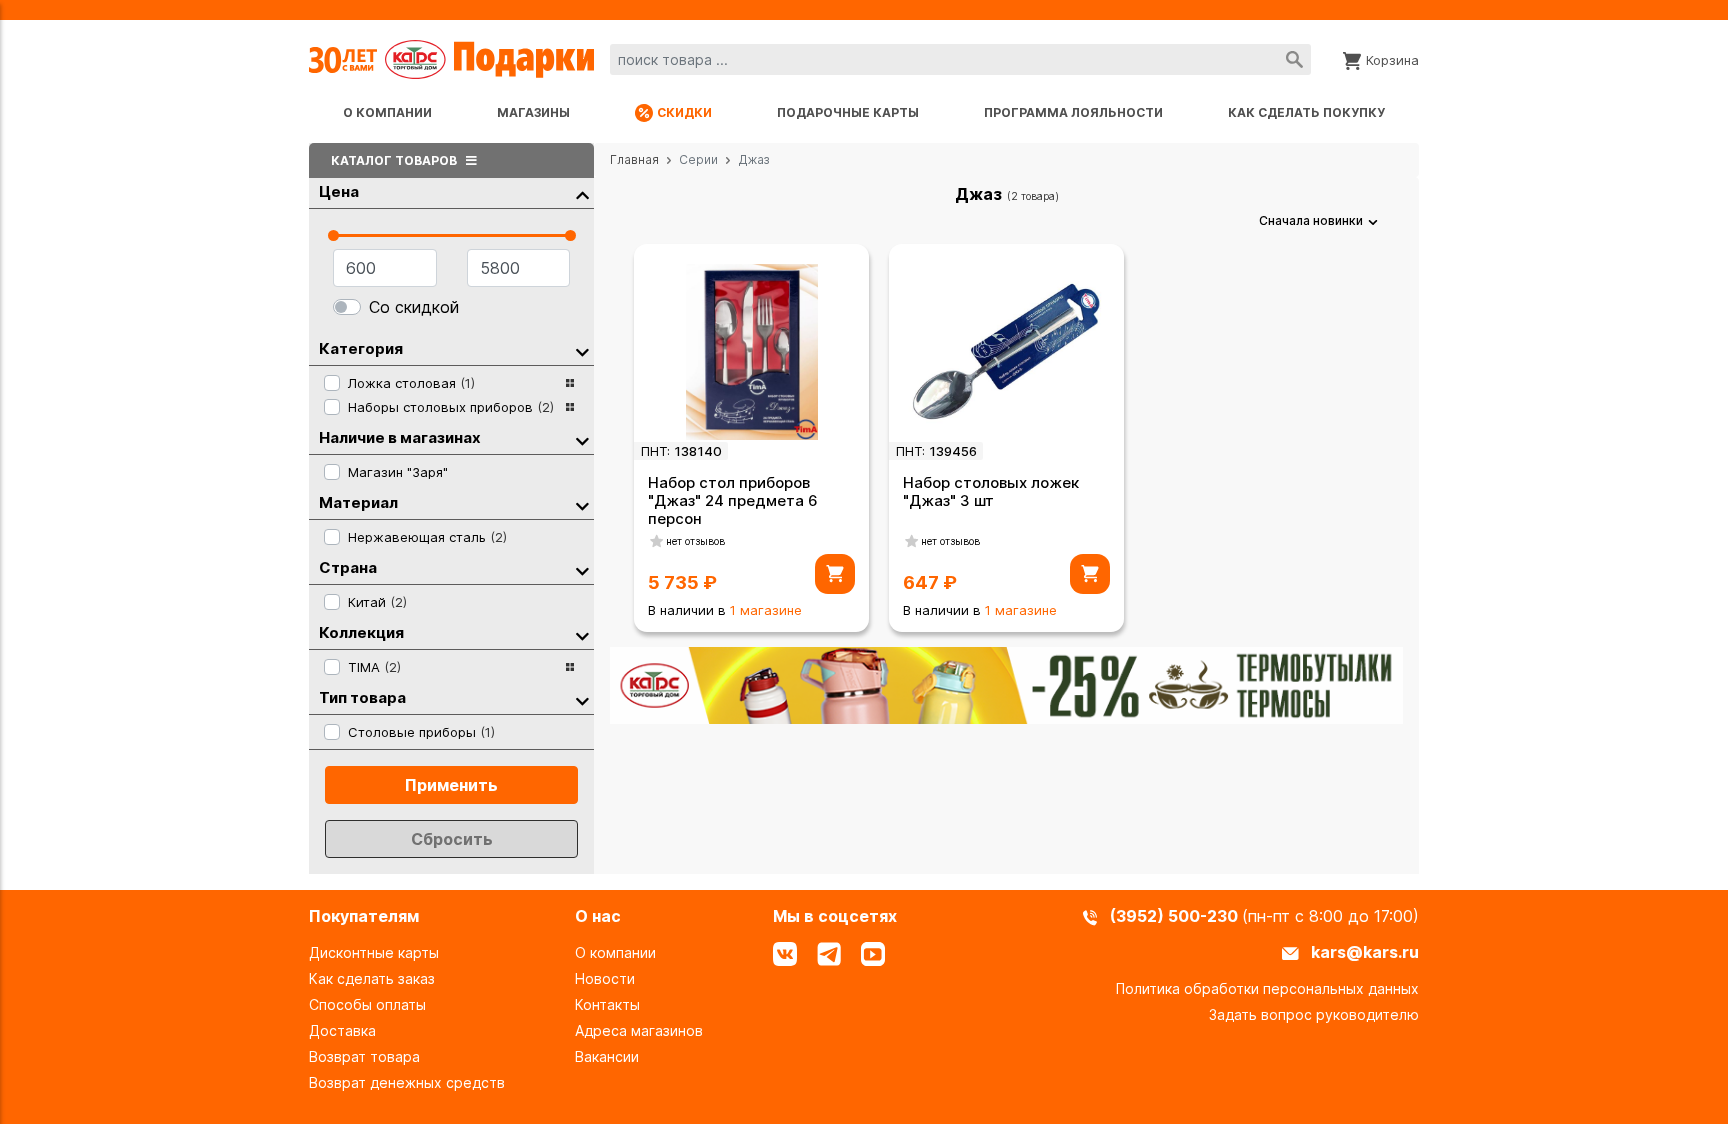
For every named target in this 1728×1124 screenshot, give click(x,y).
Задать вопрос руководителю (1314, 1014)
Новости (605, 978)
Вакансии (607, 1056)
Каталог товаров (395, 160)
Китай (377, 602)
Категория (361, 348)
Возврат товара (364, 1056)
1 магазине (766, 610)
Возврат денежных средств (407, 1082)
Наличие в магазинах (400, 437)
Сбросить (452, 839)
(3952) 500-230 (1176, 916)
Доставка (342, 1030)
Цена (339, 191)
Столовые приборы (421, 732)
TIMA (374, 667)
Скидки (684, 112)
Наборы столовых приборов (451, 407)
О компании (387, 112)
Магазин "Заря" (398, 472)
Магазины (533, 112)
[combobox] (960, 59)
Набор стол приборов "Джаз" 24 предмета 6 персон (733, 500)
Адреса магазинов (639, 1030)
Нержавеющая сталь (427, 537)
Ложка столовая (411, 383)
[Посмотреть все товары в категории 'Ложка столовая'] (570, 383)
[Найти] (1294, 59)
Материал (358, 502)
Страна (348, 567)
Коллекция (361, 632)
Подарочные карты (848, 112)
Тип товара (362, 697)
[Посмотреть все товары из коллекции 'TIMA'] (570, 667)
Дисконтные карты (374, 952)
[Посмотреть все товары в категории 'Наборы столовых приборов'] (570, 407)
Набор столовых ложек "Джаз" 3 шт (991, 491)
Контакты (607, 1004)
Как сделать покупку (1306, 112)
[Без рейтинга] (657, 541)
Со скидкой (414, 307)
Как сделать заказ (372, 978)
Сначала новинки (1311, 220)
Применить (451, 785)
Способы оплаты (367, 1004)
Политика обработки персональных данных (1267, 988)
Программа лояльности (1073, 112)
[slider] (333, 235)
